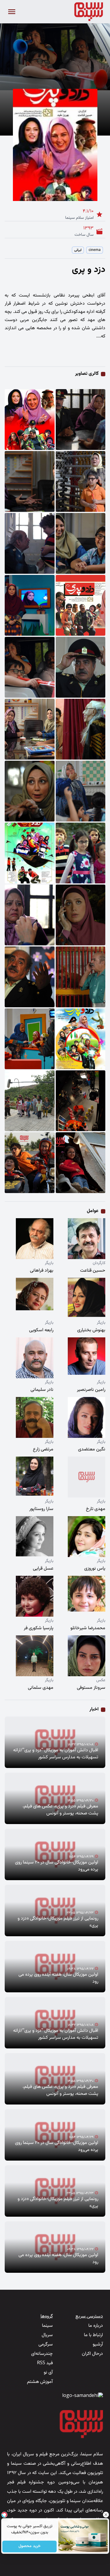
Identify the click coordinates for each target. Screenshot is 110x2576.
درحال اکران (92, 2354)
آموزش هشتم (40, 2382)
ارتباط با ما (93, 2335)
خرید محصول (29, 2546)
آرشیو (98, 2344)
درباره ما (96, 2326)
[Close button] (106, 2515)
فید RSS (45, 2363)
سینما (47, 2326)
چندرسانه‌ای (42, 2354)
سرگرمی (46, 2344)
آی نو (48, 2373)
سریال (47, 2335)
